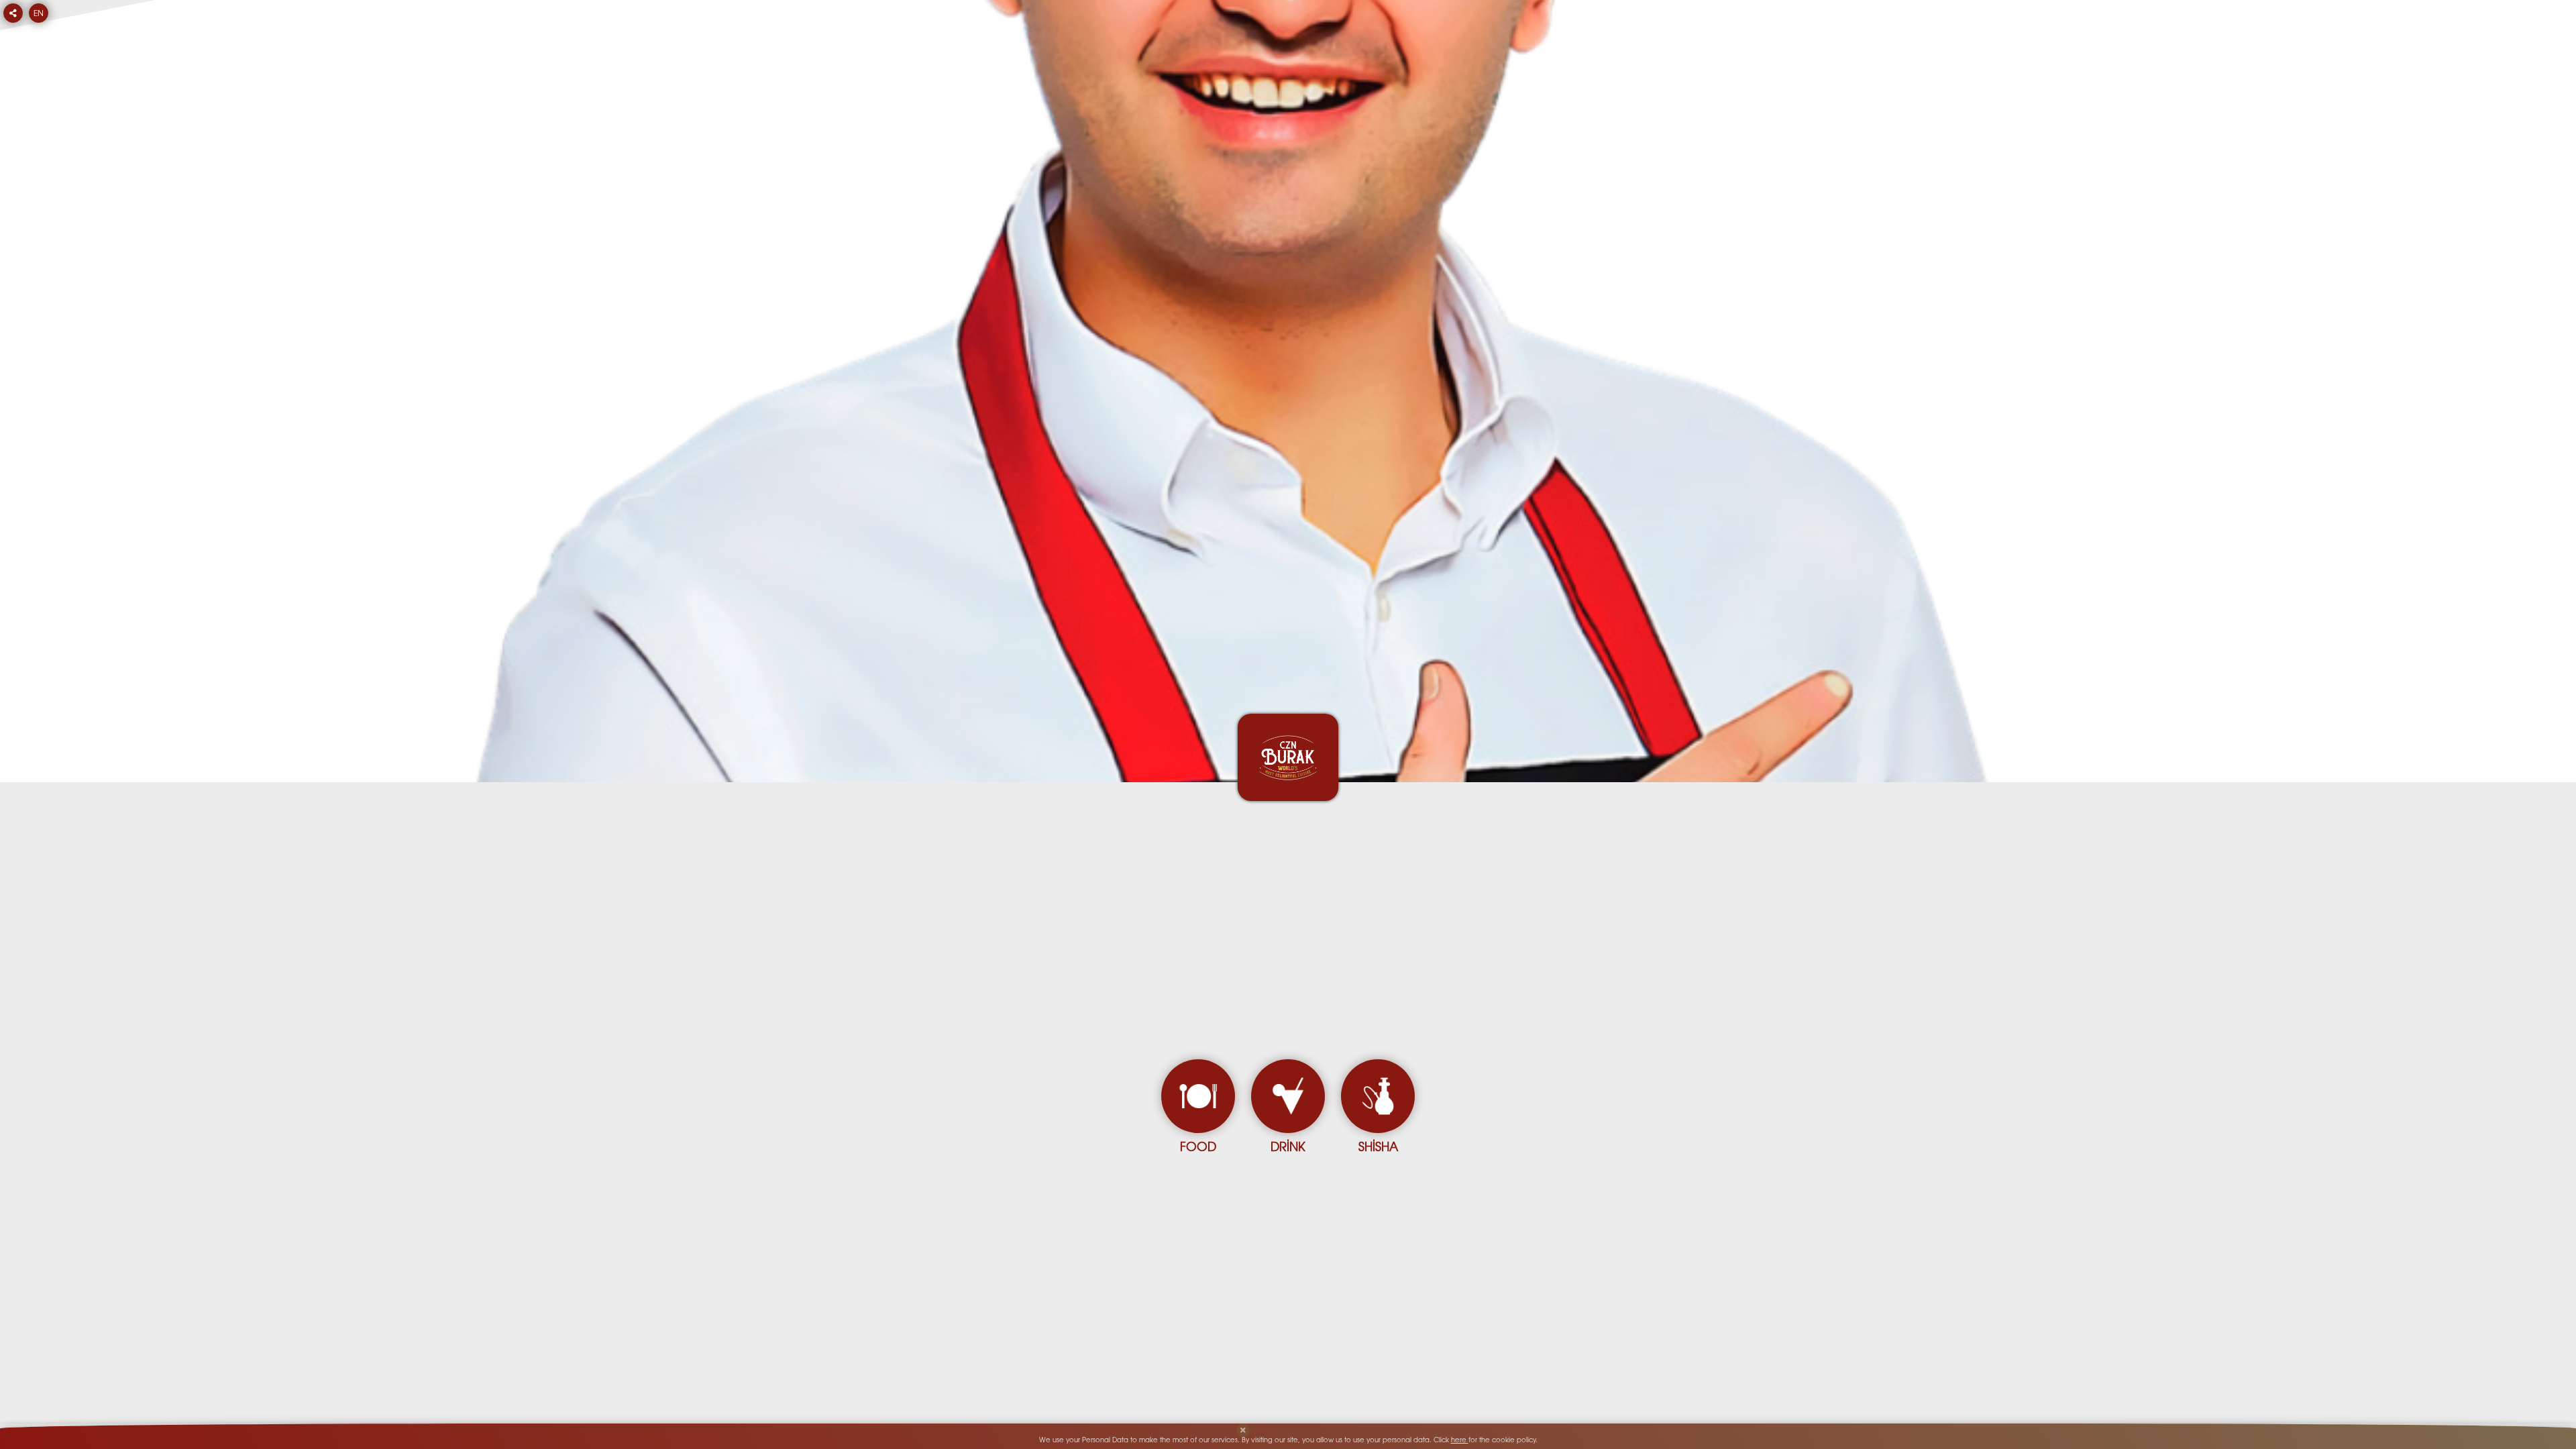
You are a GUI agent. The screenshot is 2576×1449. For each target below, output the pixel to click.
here (1460, 1441)
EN (39, 14)
